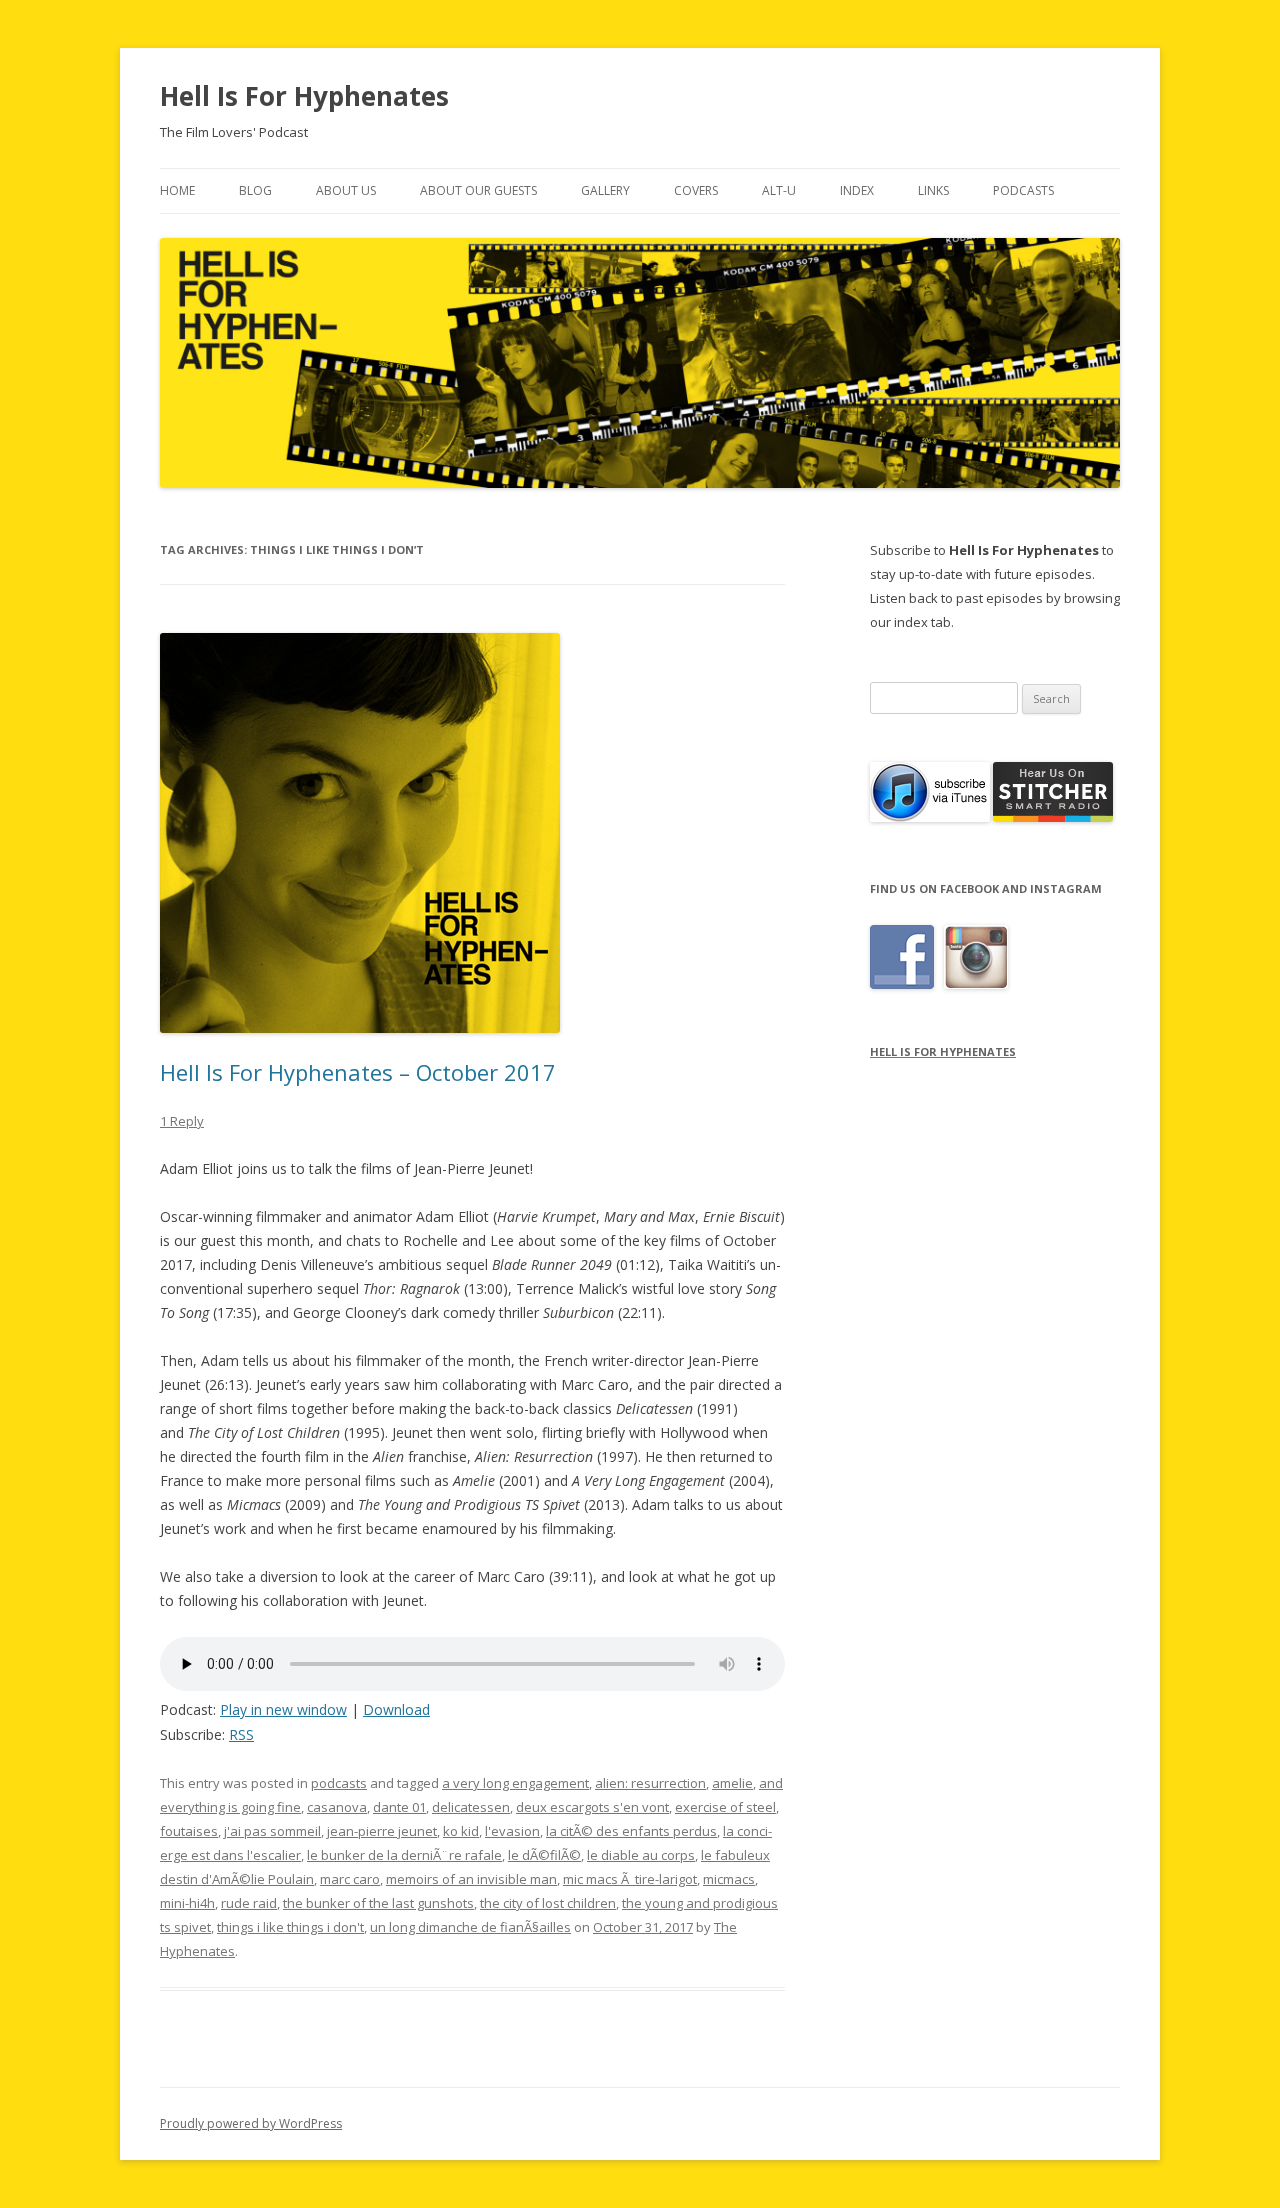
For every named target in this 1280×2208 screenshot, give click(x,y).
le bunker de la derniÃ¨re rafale (404, 1855)
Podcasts (1023, 190)
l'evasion (512, 1831)
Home (177, 190)
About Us (346, 190)
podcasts (339, 1783)
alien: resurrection (650, 1783)
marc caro (350, 1879)
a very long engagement (515, 1783)
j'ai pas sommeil (272, 1831)
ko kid (461, 1831)
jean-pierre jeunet (382, 1831)
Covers (696, 190)
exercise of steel (725, 1807)
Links (933, 190)
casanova (337, 1807)
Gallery (605, 190)
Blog (255, 190)
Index (857, 190)
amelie (732, 1783)
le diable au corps (641, 1855)
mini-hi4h (187, 1903)
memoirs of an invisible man (471, 1879)
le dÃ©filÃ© (544, 1855)
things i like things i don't (290, 1927)
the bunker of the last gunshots (378, 1903)
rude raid (249, 1903)
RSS (241, 1734)
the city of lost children (548, 1903)
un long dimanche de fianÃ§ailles (470, 1927)
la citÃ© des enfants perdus (631, 1831)
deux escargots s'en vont (592, 1807)
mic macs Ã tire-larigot (630, 1879)
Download (396, 1709)
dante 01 (399, 1807)
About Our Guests (478, 190)
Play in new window (283, 1709)
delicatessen (471, 1807)
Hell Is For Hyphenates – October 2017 (358, 1072)
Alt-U (779, 190)
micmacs (729, 1879)
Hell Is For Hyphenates (304, 96)
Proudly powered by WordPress (251, 2123)
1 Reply (182, 1121)
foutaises (189, 1831)
